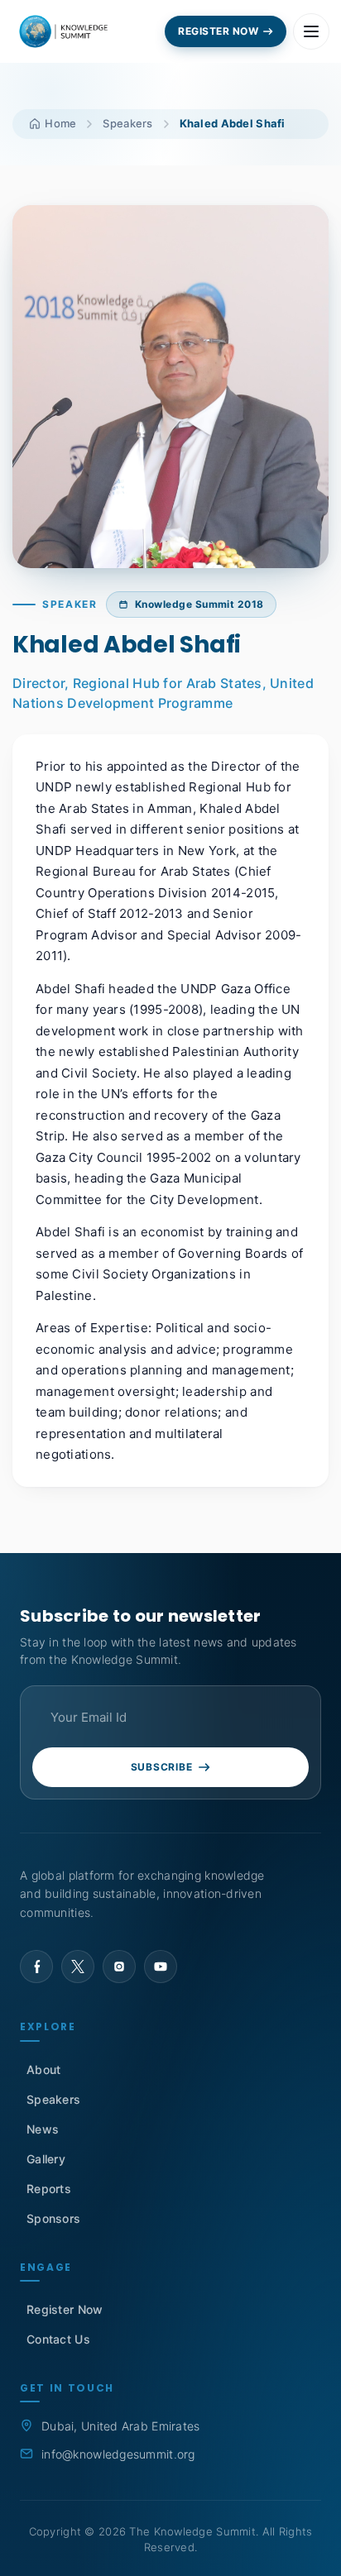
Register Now (65, 2309)
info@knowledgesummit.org (118, 2454)
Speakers (127, 123)
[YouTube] (161, 1967)
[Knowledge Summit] (65, 31)
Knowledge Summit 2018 (199, 604)
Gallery (46, 2159)
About (43, 2069)
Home (59, 123)
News (43, 2129)
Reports (49, 2189)
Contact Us (58, 2339)
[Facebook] (36, 1967)
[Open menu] (311, 31)
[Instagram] (119, 1967)
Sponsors (53, 2218)
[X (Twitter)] (78, 1967)
